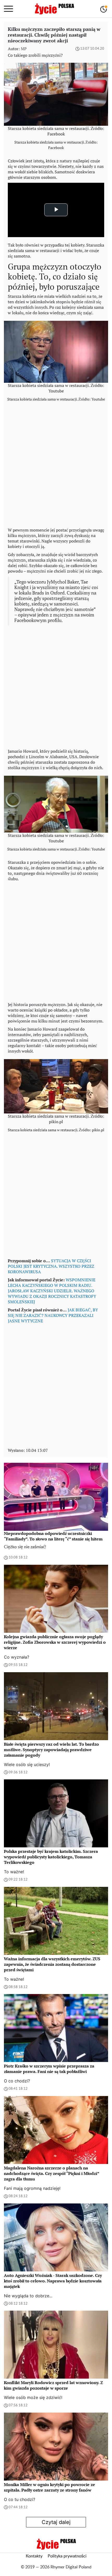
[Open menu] (8, 9)
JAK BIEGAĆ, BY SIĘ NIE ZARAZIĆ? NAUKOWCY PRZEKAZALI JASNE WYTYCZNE (53, 1315)
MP (24, 49)
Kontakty (34, 2556)
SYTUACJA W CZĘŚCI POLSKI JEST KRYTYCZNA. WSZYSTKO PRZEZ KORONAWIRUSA (51, 1266)
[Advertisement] (56, 466)
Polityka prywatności (67, 2556)
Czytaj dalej (56, 2522)
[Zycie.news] (54, 9)
